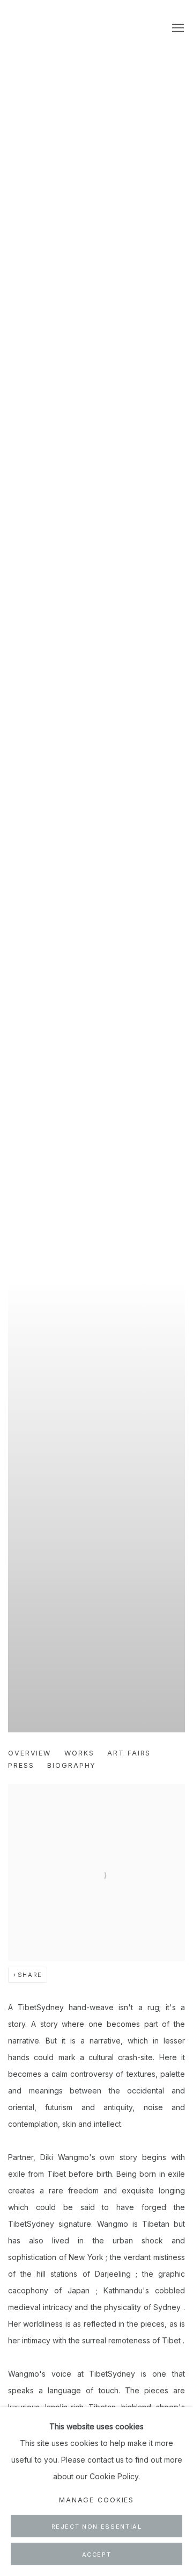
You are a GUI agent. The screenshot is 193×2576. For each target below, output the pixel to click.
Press (21, 1765)
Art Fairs (129, 1753)
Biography (72, 1765)
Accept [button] (97, 2555)
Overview (29, 1753)
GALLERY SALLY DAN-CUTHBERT (35, 29)
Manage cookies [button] (96, 2500)
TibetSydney (96, 887)
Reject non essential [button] (97, 2527)
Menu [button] (177, 28)
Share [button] (30, 1975)
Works (79, 1753)
